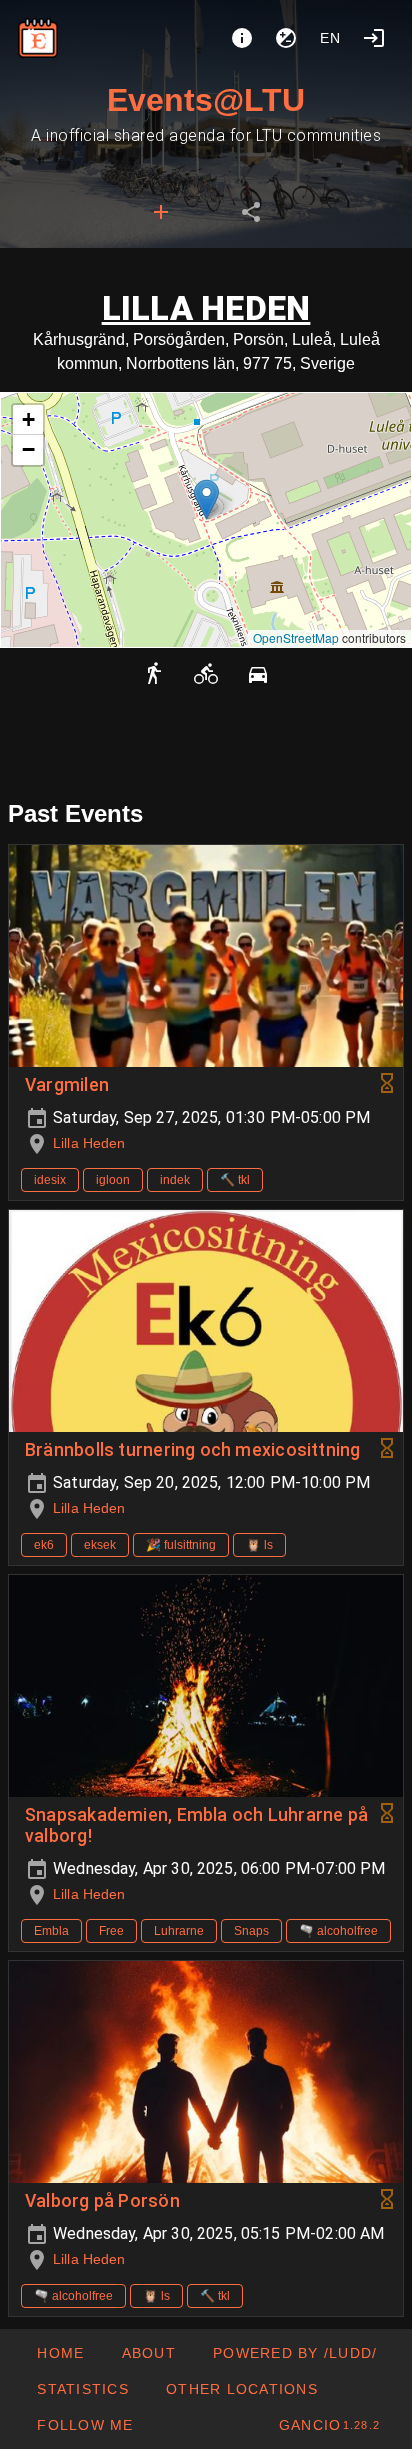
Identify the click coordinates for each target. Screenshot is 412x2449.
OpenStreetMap (296, 637)
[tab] (161, 212)
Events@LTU (206, 100)
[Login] (374, 38)
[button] (206, 499)
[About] (242, 38)
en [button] (331, 38)
